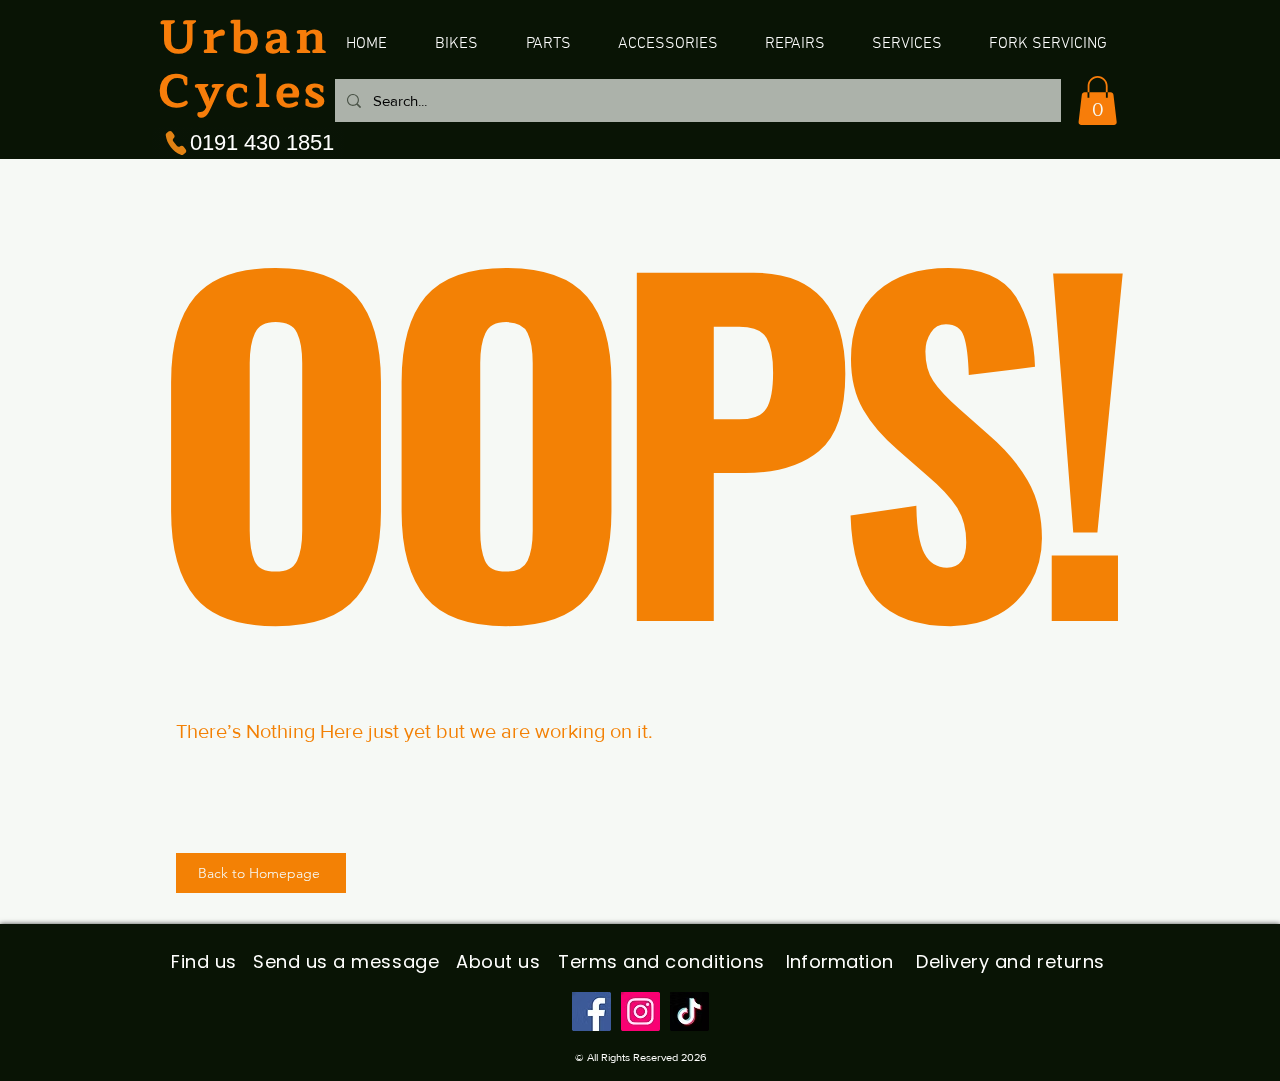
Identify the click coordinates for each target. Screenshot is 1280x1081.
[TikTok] (689, 1011)
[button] (1097, 100)
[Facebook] (591, 1011)
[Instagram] (640, 1011)
